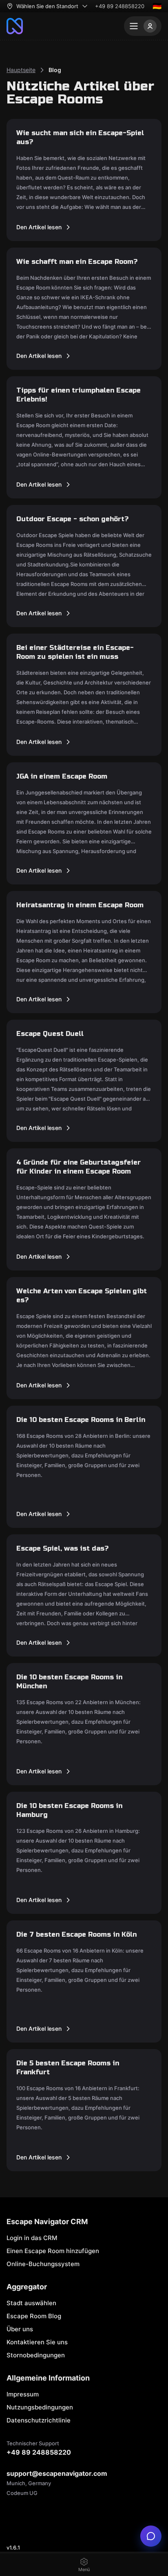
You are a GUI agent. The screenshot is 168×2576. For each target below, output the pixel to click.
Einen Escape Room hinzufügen (53, 2251)
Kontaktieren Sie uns (37, 2342)
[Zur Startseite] (15, 26)
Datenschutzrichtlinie (39, 2420)
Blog (55, 70)
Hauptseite (21, 70)
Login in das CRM (32, 2238)
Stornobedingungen (36, 2355)
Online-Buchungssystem (43, 2264)
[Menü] (143, 26)
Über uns (20, 2329)
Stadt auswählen (31, 2303)
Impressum (23, 2394)
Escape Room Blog (34, 2316)
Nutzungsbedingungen (40, 2407)
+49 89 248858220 (120, 6)
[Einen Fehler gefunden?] (151, 2536)
